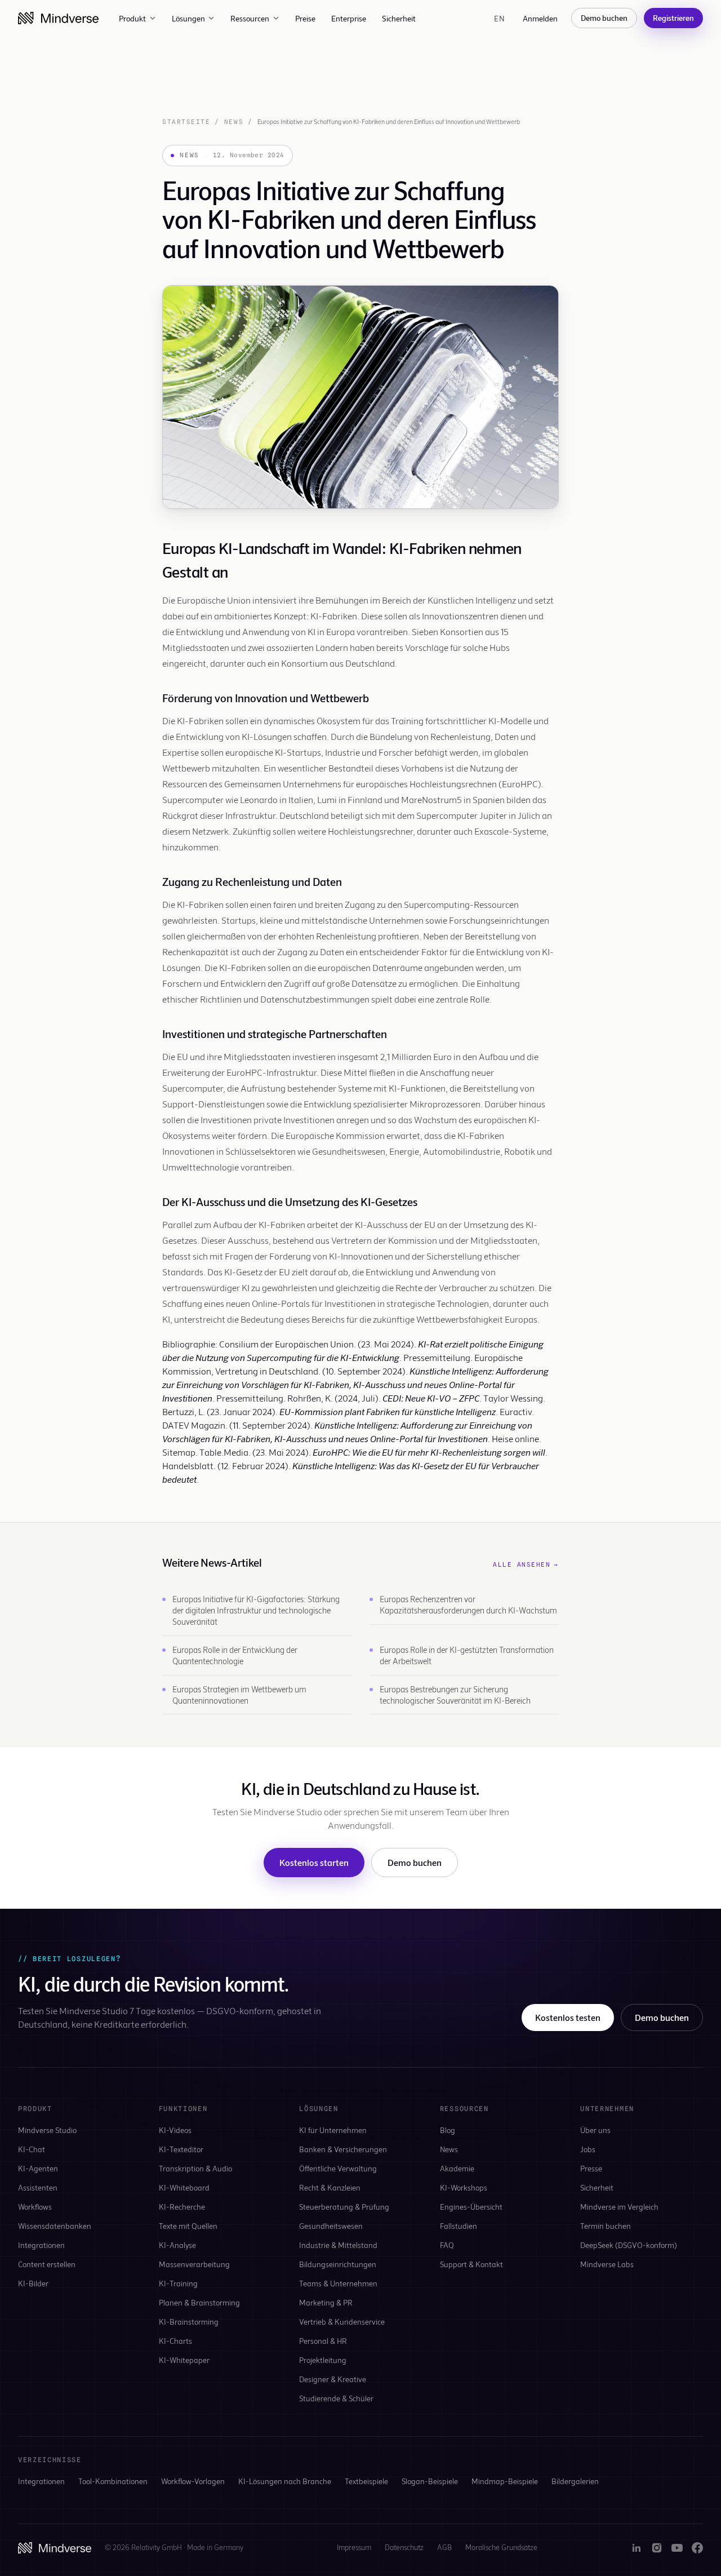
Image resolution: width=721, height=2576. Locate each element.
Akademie (457, 2168)
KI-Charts (175, 2341)
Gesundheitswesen (331, 2226)
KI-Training (178, 2283)
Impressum (354, 2547)
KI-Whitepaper (184, 2360)
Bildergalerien (575, 2481)
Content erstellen (47, 2264)
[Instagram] (657, 2548)
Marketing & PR (326, 2302)
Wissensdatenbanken (55, 2226)
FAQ (447, 2245)
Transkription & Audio (195, 2168)
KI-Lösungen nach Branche (285, 2481)
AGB (444, 2547)
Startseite (186, 122)
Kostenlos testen (568, 2017)
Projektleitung (323, 2360)
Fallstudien (459, 2226)
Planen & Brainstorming (199, 2302)
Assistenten (38, 2187)
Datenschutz (404, 2547)
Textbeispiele (366, 2481)
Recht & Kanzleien (330, 2187)
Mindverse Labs (607, 2264)
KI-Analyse (177, 2245)
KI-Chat (32, 2149)
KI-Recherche (182, 2207)
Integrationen (41, 2245)
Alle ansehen (526, 1564)
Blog (448, 2130)
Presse (591, 2168)
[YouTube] (677, 2548)
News (234, 122)
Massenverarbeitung (194, 2264)
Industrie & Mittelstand (338, 2245)
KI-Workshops (464, 2187)
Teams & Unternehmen (338, 2283)
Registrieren (673, 18)
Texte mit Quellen (188, 2226)
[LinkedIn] (637, 2548)
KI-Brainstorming (189, 2322)
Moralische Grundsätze (501, 2547)
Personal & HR (323, 2341)
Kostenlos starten (314, 1862)
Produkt (132, 18)
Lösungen (188, 18)
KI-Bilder (33, 2283)
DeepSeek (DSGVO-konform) (629, 2245)
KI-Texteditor (181, 2149)
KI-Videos (175, 2130)
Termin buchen (606, 2226)
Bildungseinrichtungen (338, 2264)
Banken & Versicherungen (343, 2149)
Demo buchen (604, 18)
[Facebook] (697, 2548)
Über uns (595, 2130)
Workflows (35, 2207)
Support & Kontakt (471, 2264)
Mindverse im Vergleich (619, 2207)
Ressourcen (250, 18)
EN (499, 18)
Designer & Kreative (333, 2379)
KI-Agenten (38, 2168)
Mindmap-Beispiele (505, 2481)
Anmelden (540, 18)
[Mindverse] (58, 18)
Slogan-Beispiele (430, 2481)
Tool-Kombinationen (113, 2481)
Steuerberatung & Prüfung (344, 2207)
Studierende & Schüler (336, 2398)
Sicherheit (399, 18)
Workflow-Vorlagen (193, 2481)
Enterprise (349, 18)
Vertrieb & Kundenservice (342, 2322)
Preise (305, 18)
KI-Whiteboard (184, 2187)
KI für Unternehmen (333, 2130)
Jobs (588, 2149)
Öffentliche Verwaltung (338, 2168)
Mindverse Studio (47, 2130)
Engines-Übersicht (471, 2207)
